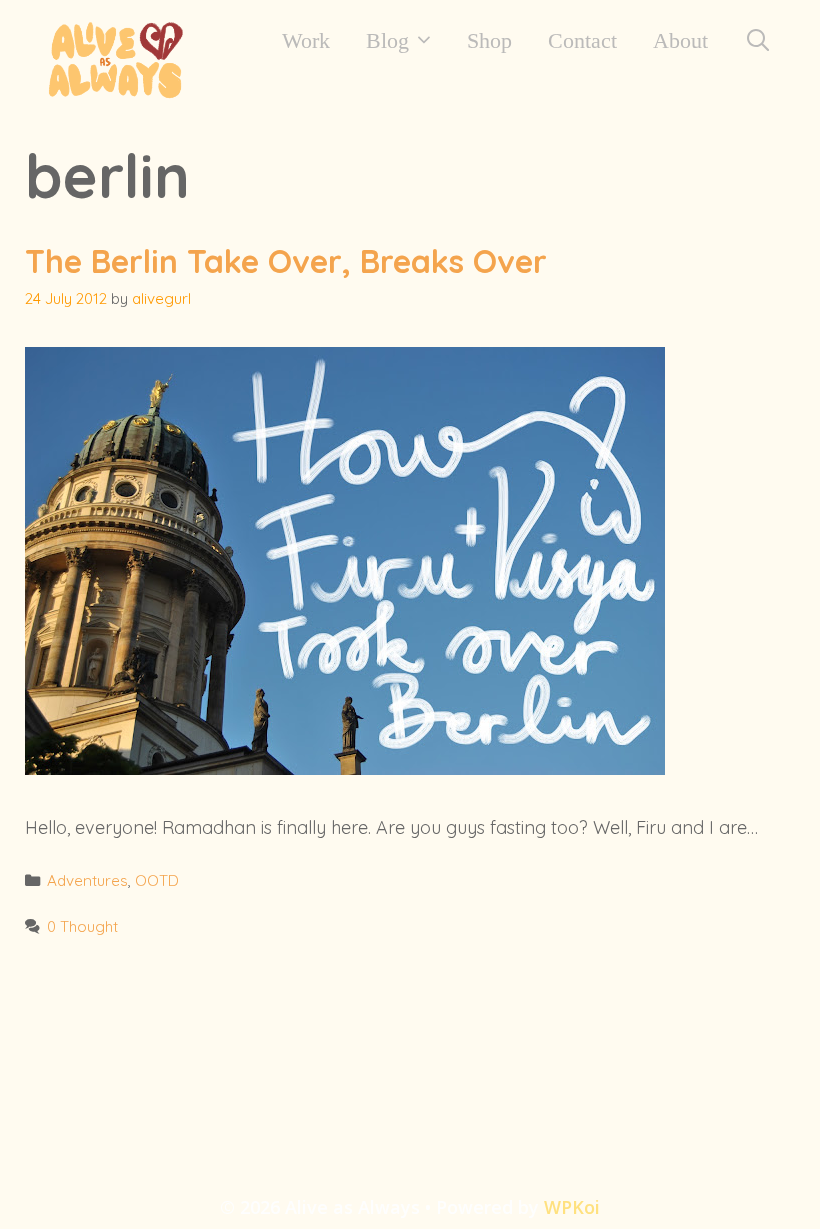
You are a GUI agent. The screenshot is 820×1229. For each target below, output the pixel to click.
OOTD (157, 880)
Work (306, 41)
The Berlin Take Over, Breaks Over (286, 261)
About (680, 41)
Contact (582, 41)
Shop (489, 41)
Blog (387, 41)
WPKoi (572, 1207)
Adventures (87, 880)
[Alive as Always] (115, 57)
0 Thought (82, 926)
